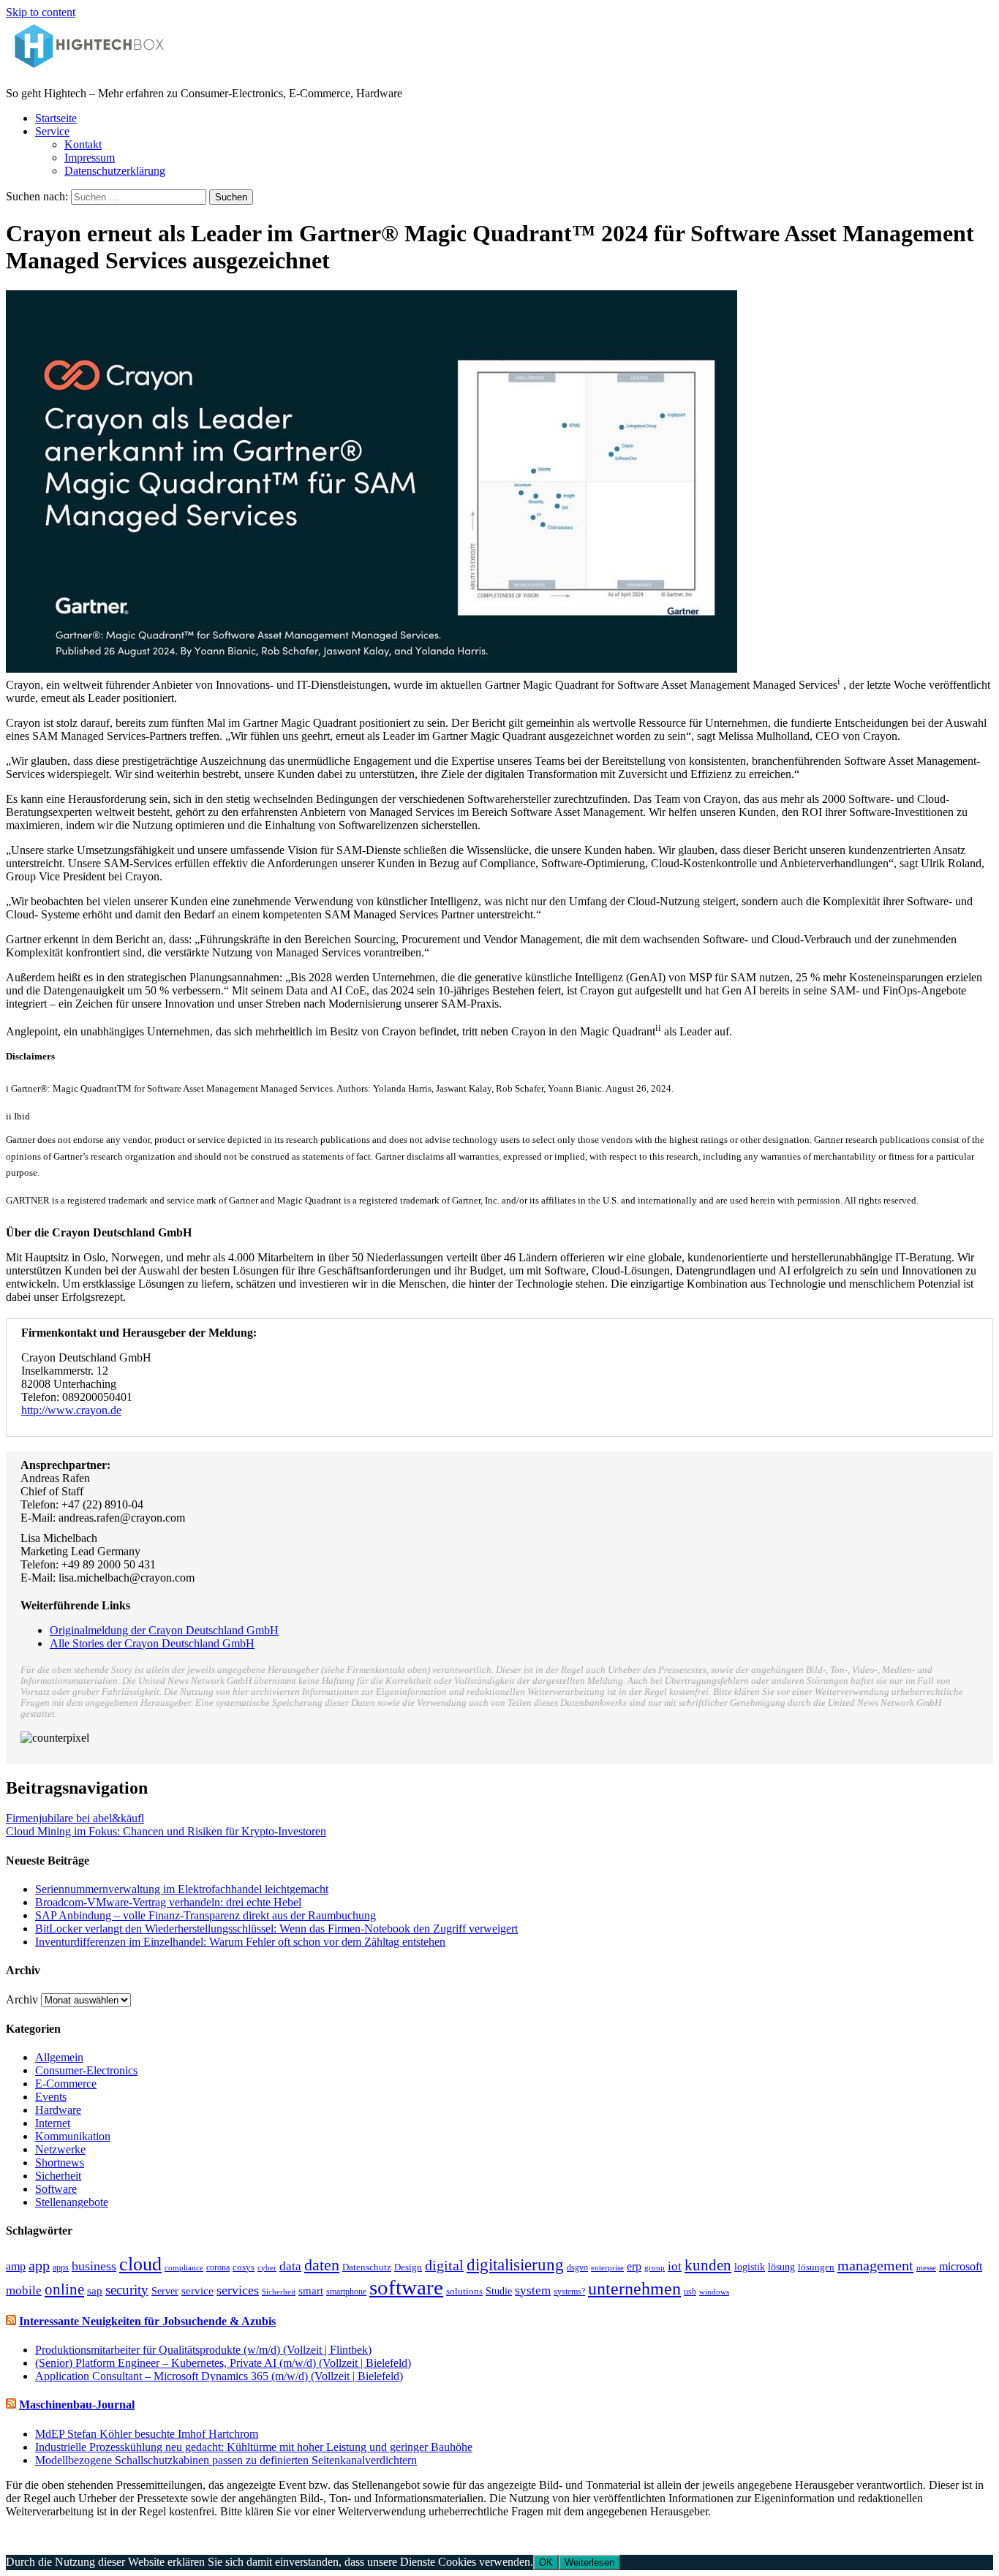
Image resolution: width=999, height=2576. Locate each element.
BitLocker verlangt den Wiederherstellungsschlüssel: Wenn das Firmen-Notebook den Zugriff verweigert (276, 1929)
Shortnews (60, 2163)
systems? (569, 2292)
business (94, 2266)
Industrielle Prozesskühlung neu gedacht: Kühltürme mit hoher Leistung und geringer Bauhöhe (254, 2447)
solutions (464, 2292)
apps (61, 2267)
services (238, 2290)
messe (926, 2267)
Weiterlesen (589, 2562)
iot (675, 2266)
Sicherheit (58, 2176)
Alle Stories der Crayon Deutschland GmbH (152, 1643)
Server (165, 2291)
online (64, 2289)
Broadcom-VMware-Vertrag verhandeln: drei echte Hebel (168, 1902)
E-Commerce (66, 2084)
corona (218, 2267)
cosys (244, 2267)
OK (546, 2562)
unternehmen (634, 2289)
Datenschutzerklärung (115, 171)
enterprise (607, 2267)
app (39, 2266)
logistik (750, 2267)
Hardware (58, 2110)
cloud (140, 2264)
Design (408, 2267)
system (533, 2290)
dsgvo (577, 2267)
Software (56, 2189)
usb (690, 2292)
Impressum (90, 158)
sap (95, 2291)
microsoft (961, 2266)
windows (714, 2292)
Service (52, 131)
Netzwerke (60, 2149)
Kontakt (83, 144)
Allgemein (59, 2057)
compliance (184, 2267)
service (197, 2291)
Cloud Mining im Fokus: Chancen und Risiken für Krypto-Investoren (166, 1831)
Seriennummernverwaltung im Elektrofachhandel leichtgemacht (182, 1889)
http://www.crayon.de (71, 1410)
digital (444, 2266)
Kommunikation (73, 2136)
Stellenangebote (72, 2202)
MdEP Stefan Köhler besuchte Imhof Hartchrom (147, 2434)
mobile (24, 2290)
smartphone (346, 2292)
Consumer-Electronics (86, 2070)
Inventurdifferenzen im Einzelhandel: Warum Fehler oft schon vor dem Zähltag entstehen (240, 1942)
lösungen (816, 2267)
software (406, 2287)
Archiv (22, 1999)
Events (51, 2097)
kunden (708, 2265)
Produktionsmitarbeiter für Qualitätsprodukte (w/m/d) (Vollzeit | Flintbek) (203, 2350)
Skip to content (41, 12)
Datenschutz (367, 2267)
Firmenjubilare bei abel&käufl (75, 1818)
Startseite (56, 118)
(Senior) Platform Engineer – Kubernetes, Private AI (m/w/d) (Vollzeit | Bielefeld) (223, 2363)
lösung (781, 2267)
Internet (53, 2123)
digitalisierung (515, 2265)
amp (16, 2266)
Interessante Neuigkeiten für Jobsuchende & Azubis (147, 2321)
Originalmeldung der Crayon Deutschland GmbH (164, 1630)
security (127, 2290)
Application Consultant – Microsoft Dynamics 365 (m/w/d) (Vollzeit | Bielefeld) (219, 2376)
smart (311, 2290)
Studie (499, 2291)
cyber (267, 2267)
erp (634, 2266)
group (655, 2267)
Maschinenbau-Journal (77, 2405)
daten (322, 2265)
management (875, 2265)
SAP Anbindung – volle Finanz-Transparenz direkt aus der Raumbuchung (206, 1915)
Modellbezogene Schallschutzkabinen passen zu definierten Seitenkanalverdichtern (226, 2460)
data (290, 2266)
